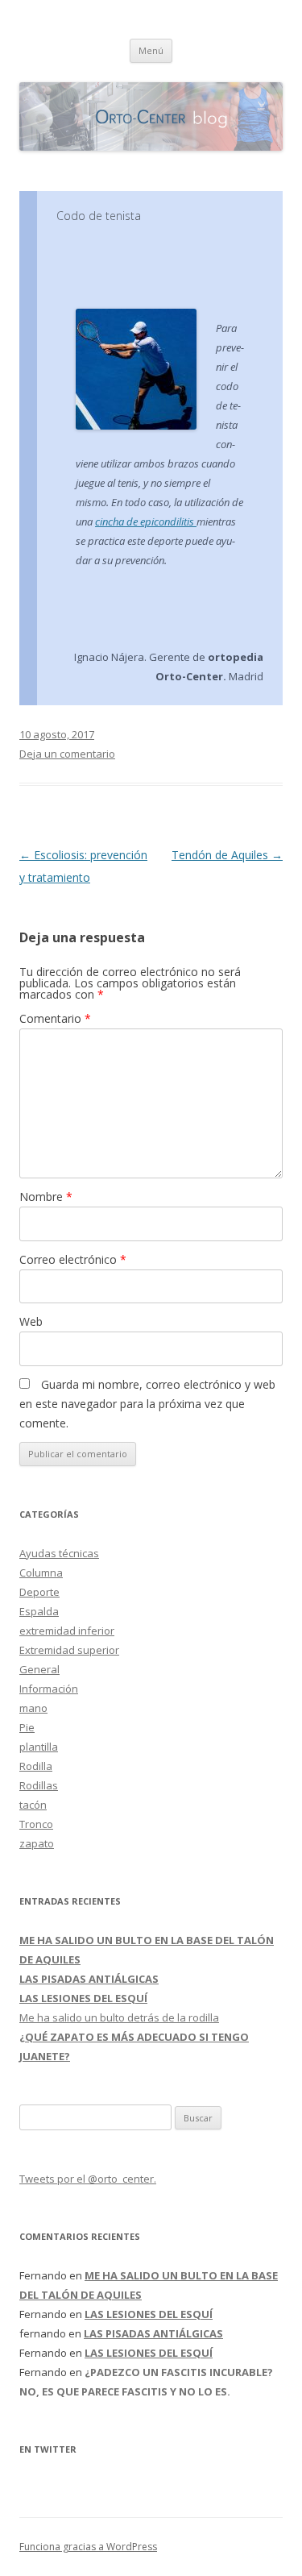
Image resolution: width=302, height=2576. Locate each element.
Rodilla (36, 1766)
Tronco (36, 1824)
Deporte (39, 1592)
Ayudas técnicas (59, 1553)
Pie (27, 1727)
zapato (37, 1843)
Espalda (39, 1611)
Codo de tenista (99, 216)
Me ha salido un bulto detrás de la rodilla (119, 2017)
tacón (33, 1805)
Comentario (55, 1018)
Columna (41, 1573)
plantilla (39, 1747)
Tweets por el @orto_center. (88, 2179)
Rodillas (39, 1785)
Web (31, 1321)
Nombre (46, 1197)
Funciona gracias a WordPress (88, 2547)
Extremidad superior (69, 1650)
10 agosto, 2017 (57, 734)
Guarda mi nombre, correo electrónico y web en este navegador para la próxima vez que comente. (147, 1404)
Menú (151, 50)
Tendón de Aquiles (227, 855)
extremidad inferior (67, 1631)
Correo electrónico (73, 1259)
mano (33, 1708)
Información (49, 1689)
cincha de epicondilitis (146, 521)
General (39, 1669)
